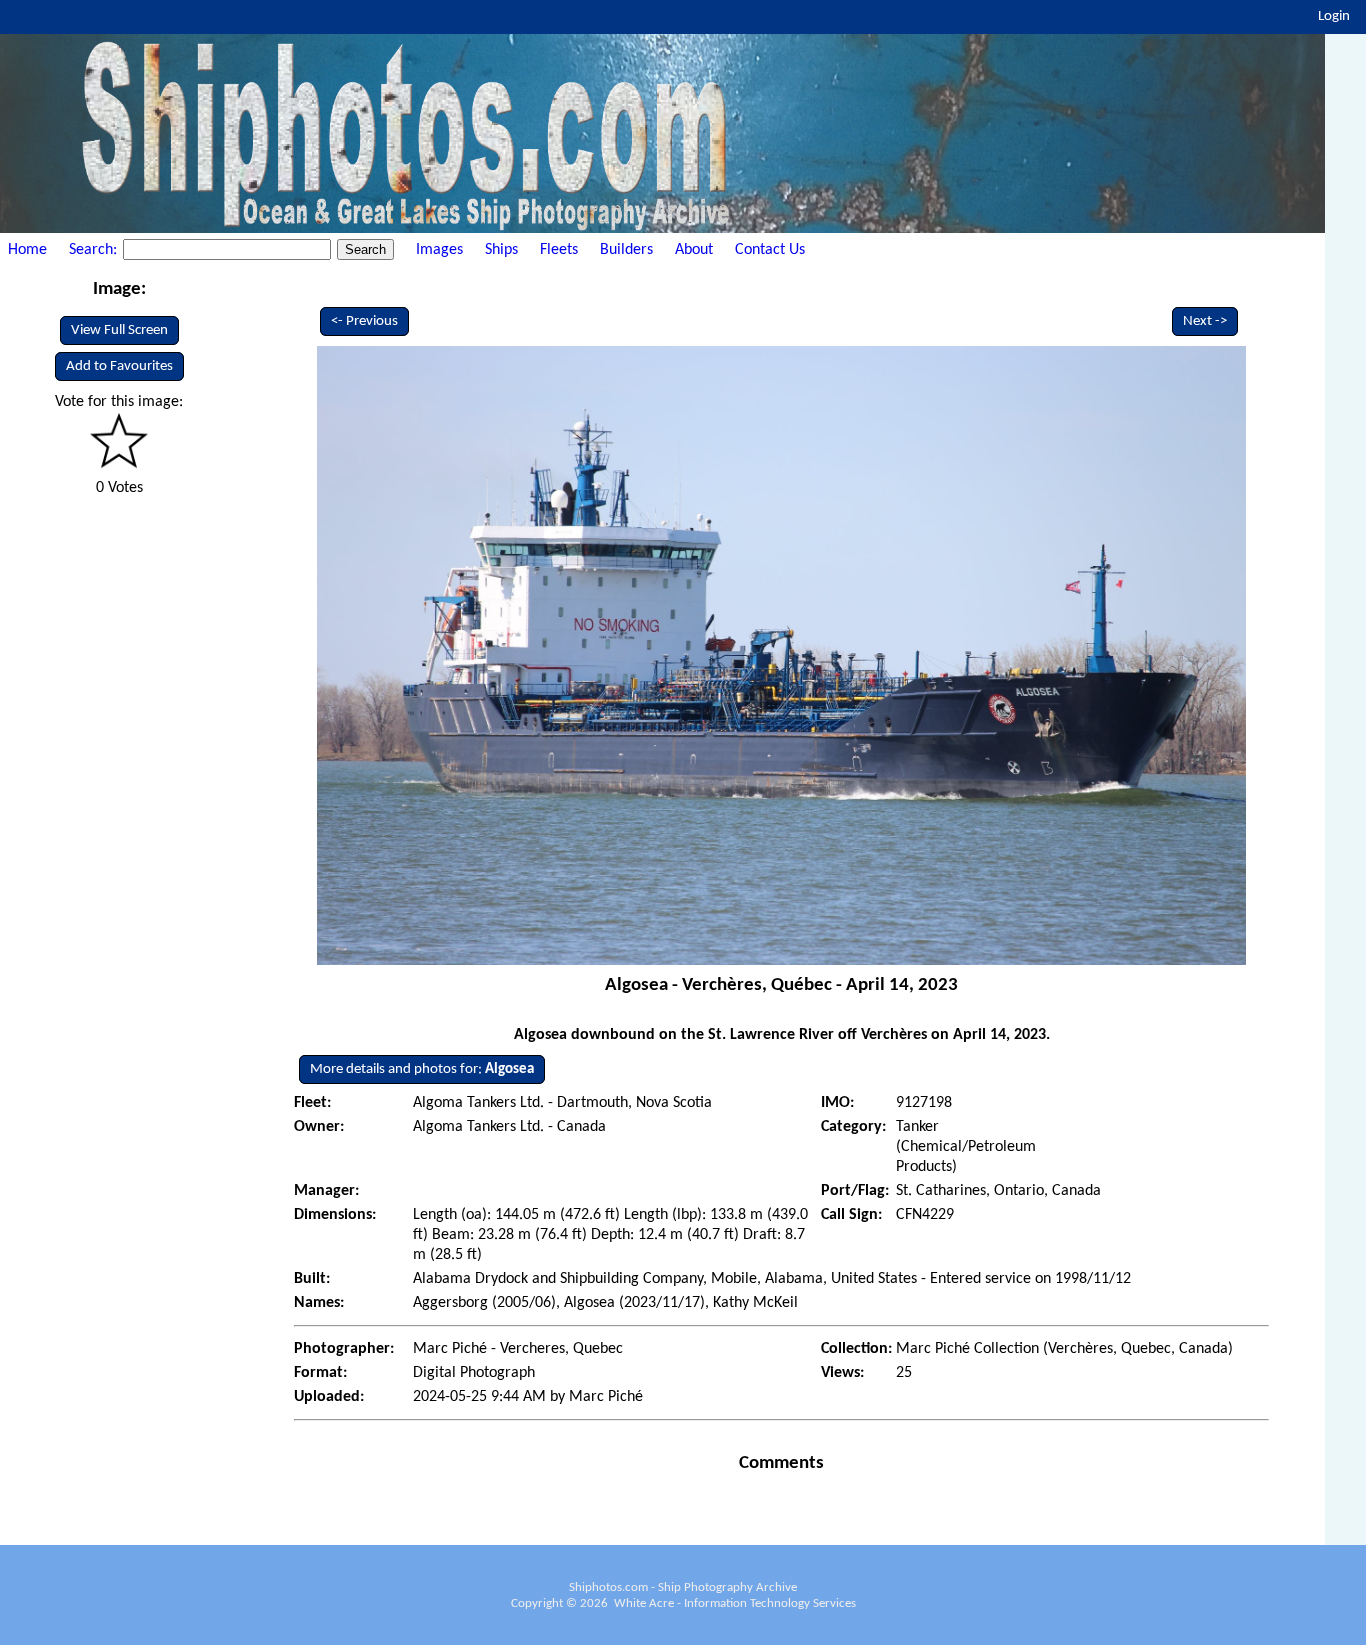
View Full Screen (119, 330)
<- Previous (364, 321)
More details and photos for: (422, 1069)
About (694, 250)
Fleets (559, 250)
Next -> (1205, 321)
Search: (95, 250)
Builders (626, 250)
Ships (501, 250)
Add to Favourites (119, 366)
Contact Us (770, 250)
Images (439, 250)
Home (27, 250)
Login (1334, 16)
